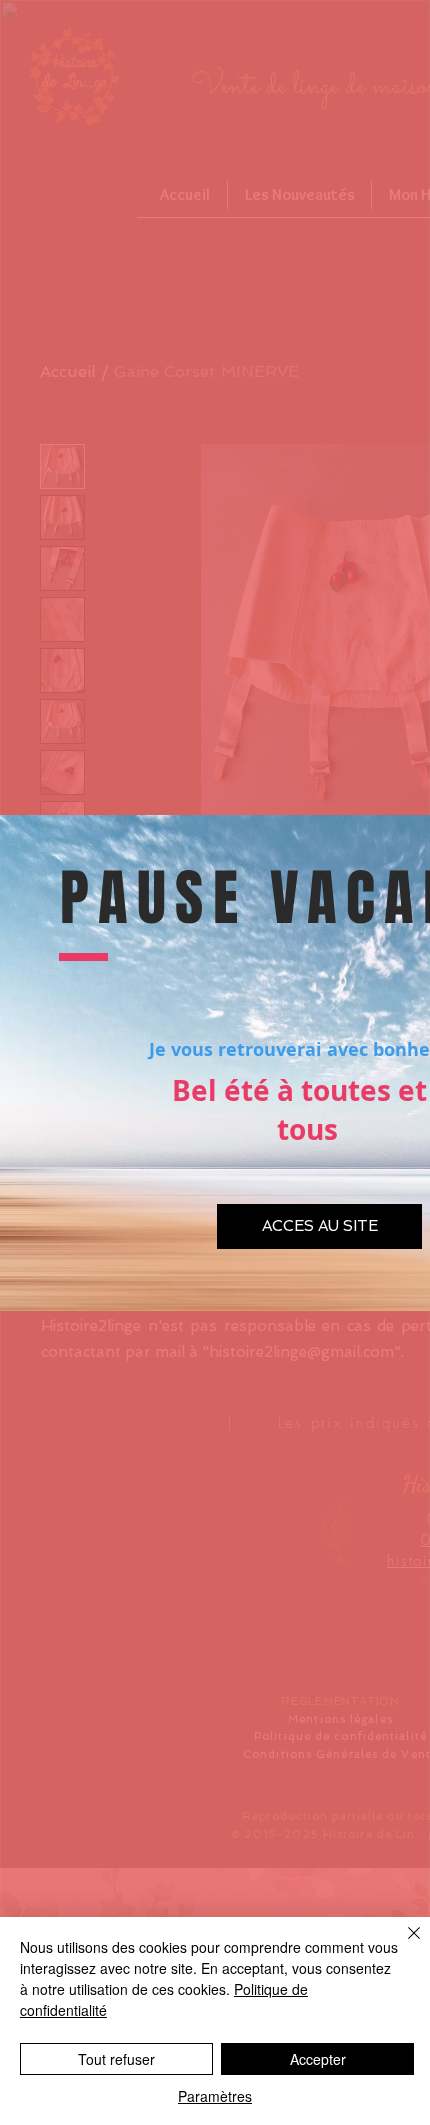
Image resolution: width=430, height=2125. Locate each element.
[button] (319, 1226)
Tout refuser (116, 2059)
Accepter (318, 2059)
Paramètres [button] (215, 2096)
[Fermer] (402, 1945)
